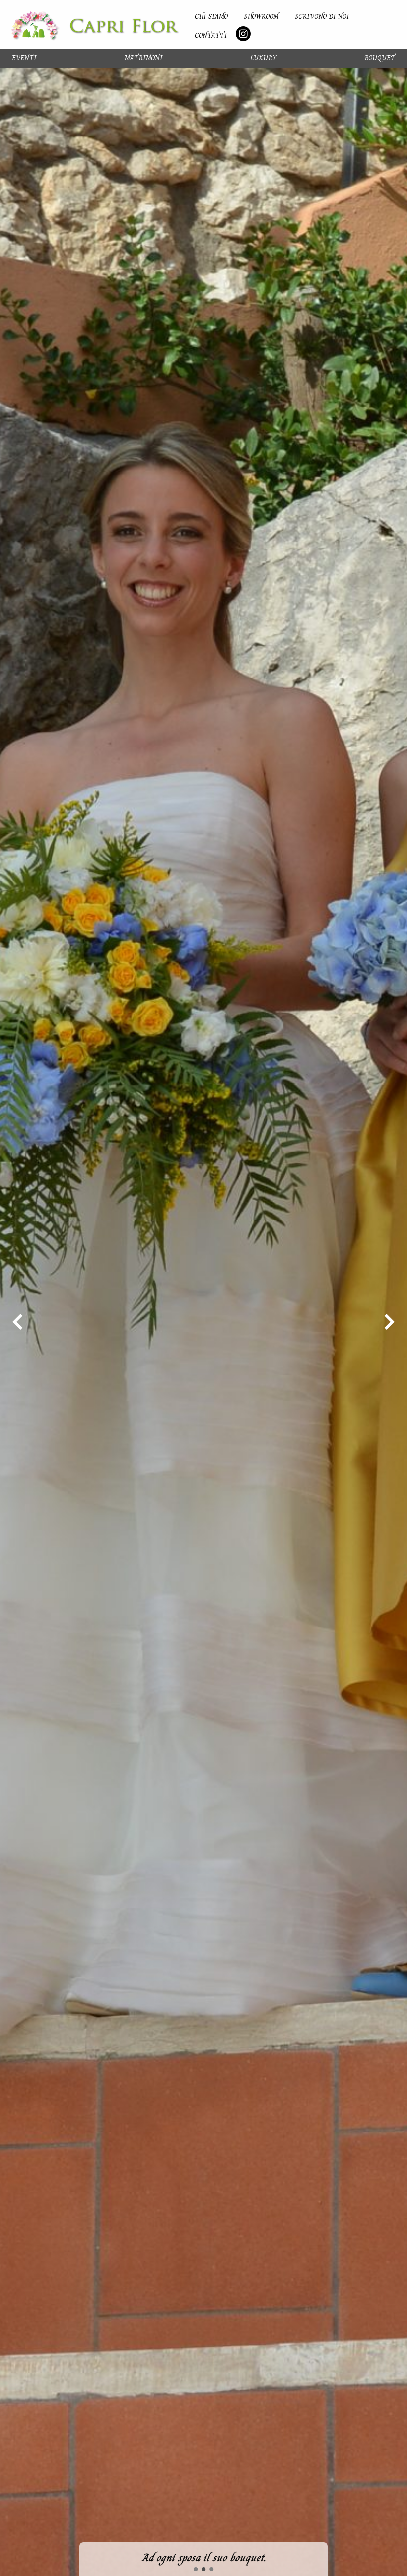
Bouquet (380, 58)
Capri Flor (95, 24)
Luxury (263, 58)
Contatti (211, 35)
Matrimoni (144, 58)
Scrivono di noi (322, 16)
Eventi (24, 58)
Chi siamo (211, 16)
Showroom (261, 16)
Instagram (243, 34)
